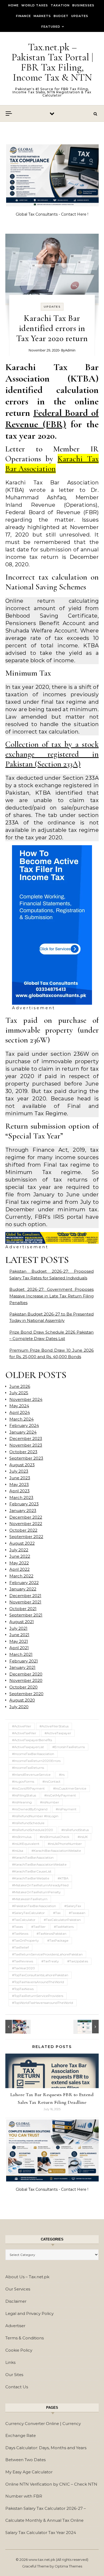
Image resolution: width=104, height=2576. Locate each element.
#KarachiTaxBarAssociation (33, 1857)
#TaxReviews (23, 1961)
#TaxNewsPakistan (51, 1934)
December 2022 (26, 1517)
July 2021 (18, 1628)
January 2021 (22, 1667)
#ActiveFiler (22, 1726)
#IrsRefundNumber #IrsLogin (35, 1816)
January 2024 (23, 1432)
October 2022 (23, 1530)
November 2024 (26, 1399)
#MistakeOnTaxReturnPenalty (36, 1892)
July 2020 (19, 1707)
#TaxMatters (64, 1927)
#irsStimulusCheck (55, 1837)
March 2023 (21, 1498)
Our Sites (14, 2375)
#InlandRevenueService (31, 1775)
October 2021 (23, 1609)
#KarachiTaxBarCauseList (32, 1871)
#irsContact (51, 1781)
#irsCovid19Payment (28, 1788)
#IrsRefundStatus (75, 1830)
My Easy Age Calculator (29, 2472)
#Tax (57, 1913)
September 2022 (26, 1537)
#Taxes (17, 1927)
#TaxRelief (20, 1947)
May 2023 (19, 1484)
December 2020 (26, 1674)
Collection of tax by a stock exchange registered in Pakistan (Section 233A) (52, 754)
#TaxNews (20, 1934)
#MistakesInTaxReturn (30, 1899)
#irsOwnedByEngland (30, 1809)
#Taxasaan (77, 1913)
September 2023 (26, 1458)
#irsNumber (50, 1802)
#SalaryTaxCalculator (28, 1913)
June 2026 (20, 1386)
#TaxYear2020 (23, 1968)
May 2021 (19, 1641)
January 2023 (23, 1511)
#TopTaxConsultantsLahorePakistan (40, 1975)
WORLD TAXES (35, 5)
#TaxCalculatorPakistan (62, 1920)
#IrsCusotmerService (70, 1788)
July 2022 (19, 1550)
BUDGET (61, 16)
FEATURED (51, 27)
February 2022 (24, 1583)
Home (13, 5)
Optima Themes (68, 2566)
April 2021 (19, 1648)
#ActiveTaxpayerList (28, 1747)
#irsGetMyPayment (60, 1795)
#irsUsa (18, 1851)
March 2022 (21, 1576)
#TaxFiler (38, 1927)
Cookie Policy (19, 2350)
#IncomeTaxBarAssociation (33, 1754)
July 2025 (19, 1393)
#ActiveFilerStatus (54, 1726)
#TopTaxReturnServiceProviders (38, 1996)
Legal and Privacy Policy (29, 2313)
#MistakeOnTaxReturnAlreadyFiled (40, 1885)
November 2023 (26, 1445)
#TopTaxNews (23, 1989)
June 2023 (20, 1478)
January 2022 (23, 1589)
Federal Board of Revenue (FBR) (52, 418)
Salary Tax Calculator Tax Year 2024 (41, 2533)
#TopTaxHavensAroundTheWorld (38, 1982)
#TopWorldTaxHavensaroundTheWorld (43, 2003)
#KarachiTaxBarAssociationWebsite (39, 1864)
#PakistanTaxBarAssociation (34, 1906)
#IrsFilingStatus (24, 1795)
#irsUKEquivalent (26, 1844)
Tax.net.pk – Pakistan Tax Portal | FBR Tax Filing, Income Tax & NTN (52, 62)
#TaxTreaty (50, 1961)
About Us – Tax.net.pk (27, 2277)
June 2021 (19, 1635)
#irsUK (83, 1837)
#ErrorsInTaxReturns (69, 1747)
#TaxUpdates (78, 1961)
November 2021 (25, 1602)
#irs (62, 1775)
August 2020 (22, 1700)
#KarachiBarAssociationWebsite (56, 1851)
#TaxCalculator (24, 1920)
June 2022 (20, 1556)
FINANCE (23, 16)
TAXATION (60, 5)
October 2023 (23, 1452)
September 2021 (26, 1615)
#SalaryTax (73, 1906)
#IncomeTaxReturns (28, 1768)
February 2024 (24, 1425)
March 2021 (21, 1654)
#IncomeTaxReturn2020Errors (36, 1761)
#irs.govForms (23, 1781)
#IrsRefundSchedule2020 (33, 1830)
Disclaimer (16, 2301)
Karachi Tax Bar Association (52, 464)
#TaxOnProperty (25, 1940)
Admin (70, 350)
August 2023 (22, 1465)
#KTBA (63, 1878)
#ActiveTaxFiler (24, 1733)
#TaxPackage (58, 1940)
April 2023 (19, 1491)
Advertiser (15, 2326)
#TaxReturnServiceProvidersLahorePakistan (47, 1954)
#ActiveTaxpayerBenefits (32, 1740)
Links (10, 2362)
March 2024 (21, 1419)
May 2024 (19, 1406)
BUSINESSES (83, 5)
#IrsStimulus (22, 1837)
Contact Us (17, 2387)
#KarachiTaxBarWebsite (31, 1878)
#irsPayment (66, 1809)
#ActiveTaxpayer (58, 1733)
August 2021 (22, 1622)
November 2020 (26, 1680)
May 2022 (19, 1563)
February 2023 (24, 1504)
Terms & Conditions (25, 2338)
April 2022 (19, 1569)
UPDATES (80, 16)
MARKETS (42, 16)
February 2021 (24, 1661)
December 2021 (25, 1596)
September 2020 (26, 1694)
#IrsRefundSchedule (28, 1823)
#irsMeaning (22, 1802)
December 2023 (26, 1438)
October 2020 (23, 1687)
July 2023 (19, 1471)
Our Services (18, 2289)
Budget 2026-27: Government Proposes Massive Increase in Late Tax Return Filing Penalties (51, 1296)
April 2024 (20, 1412)
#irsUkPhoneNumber (65, 1844)
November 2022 (26, 1524)
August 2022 (22, 1543)
